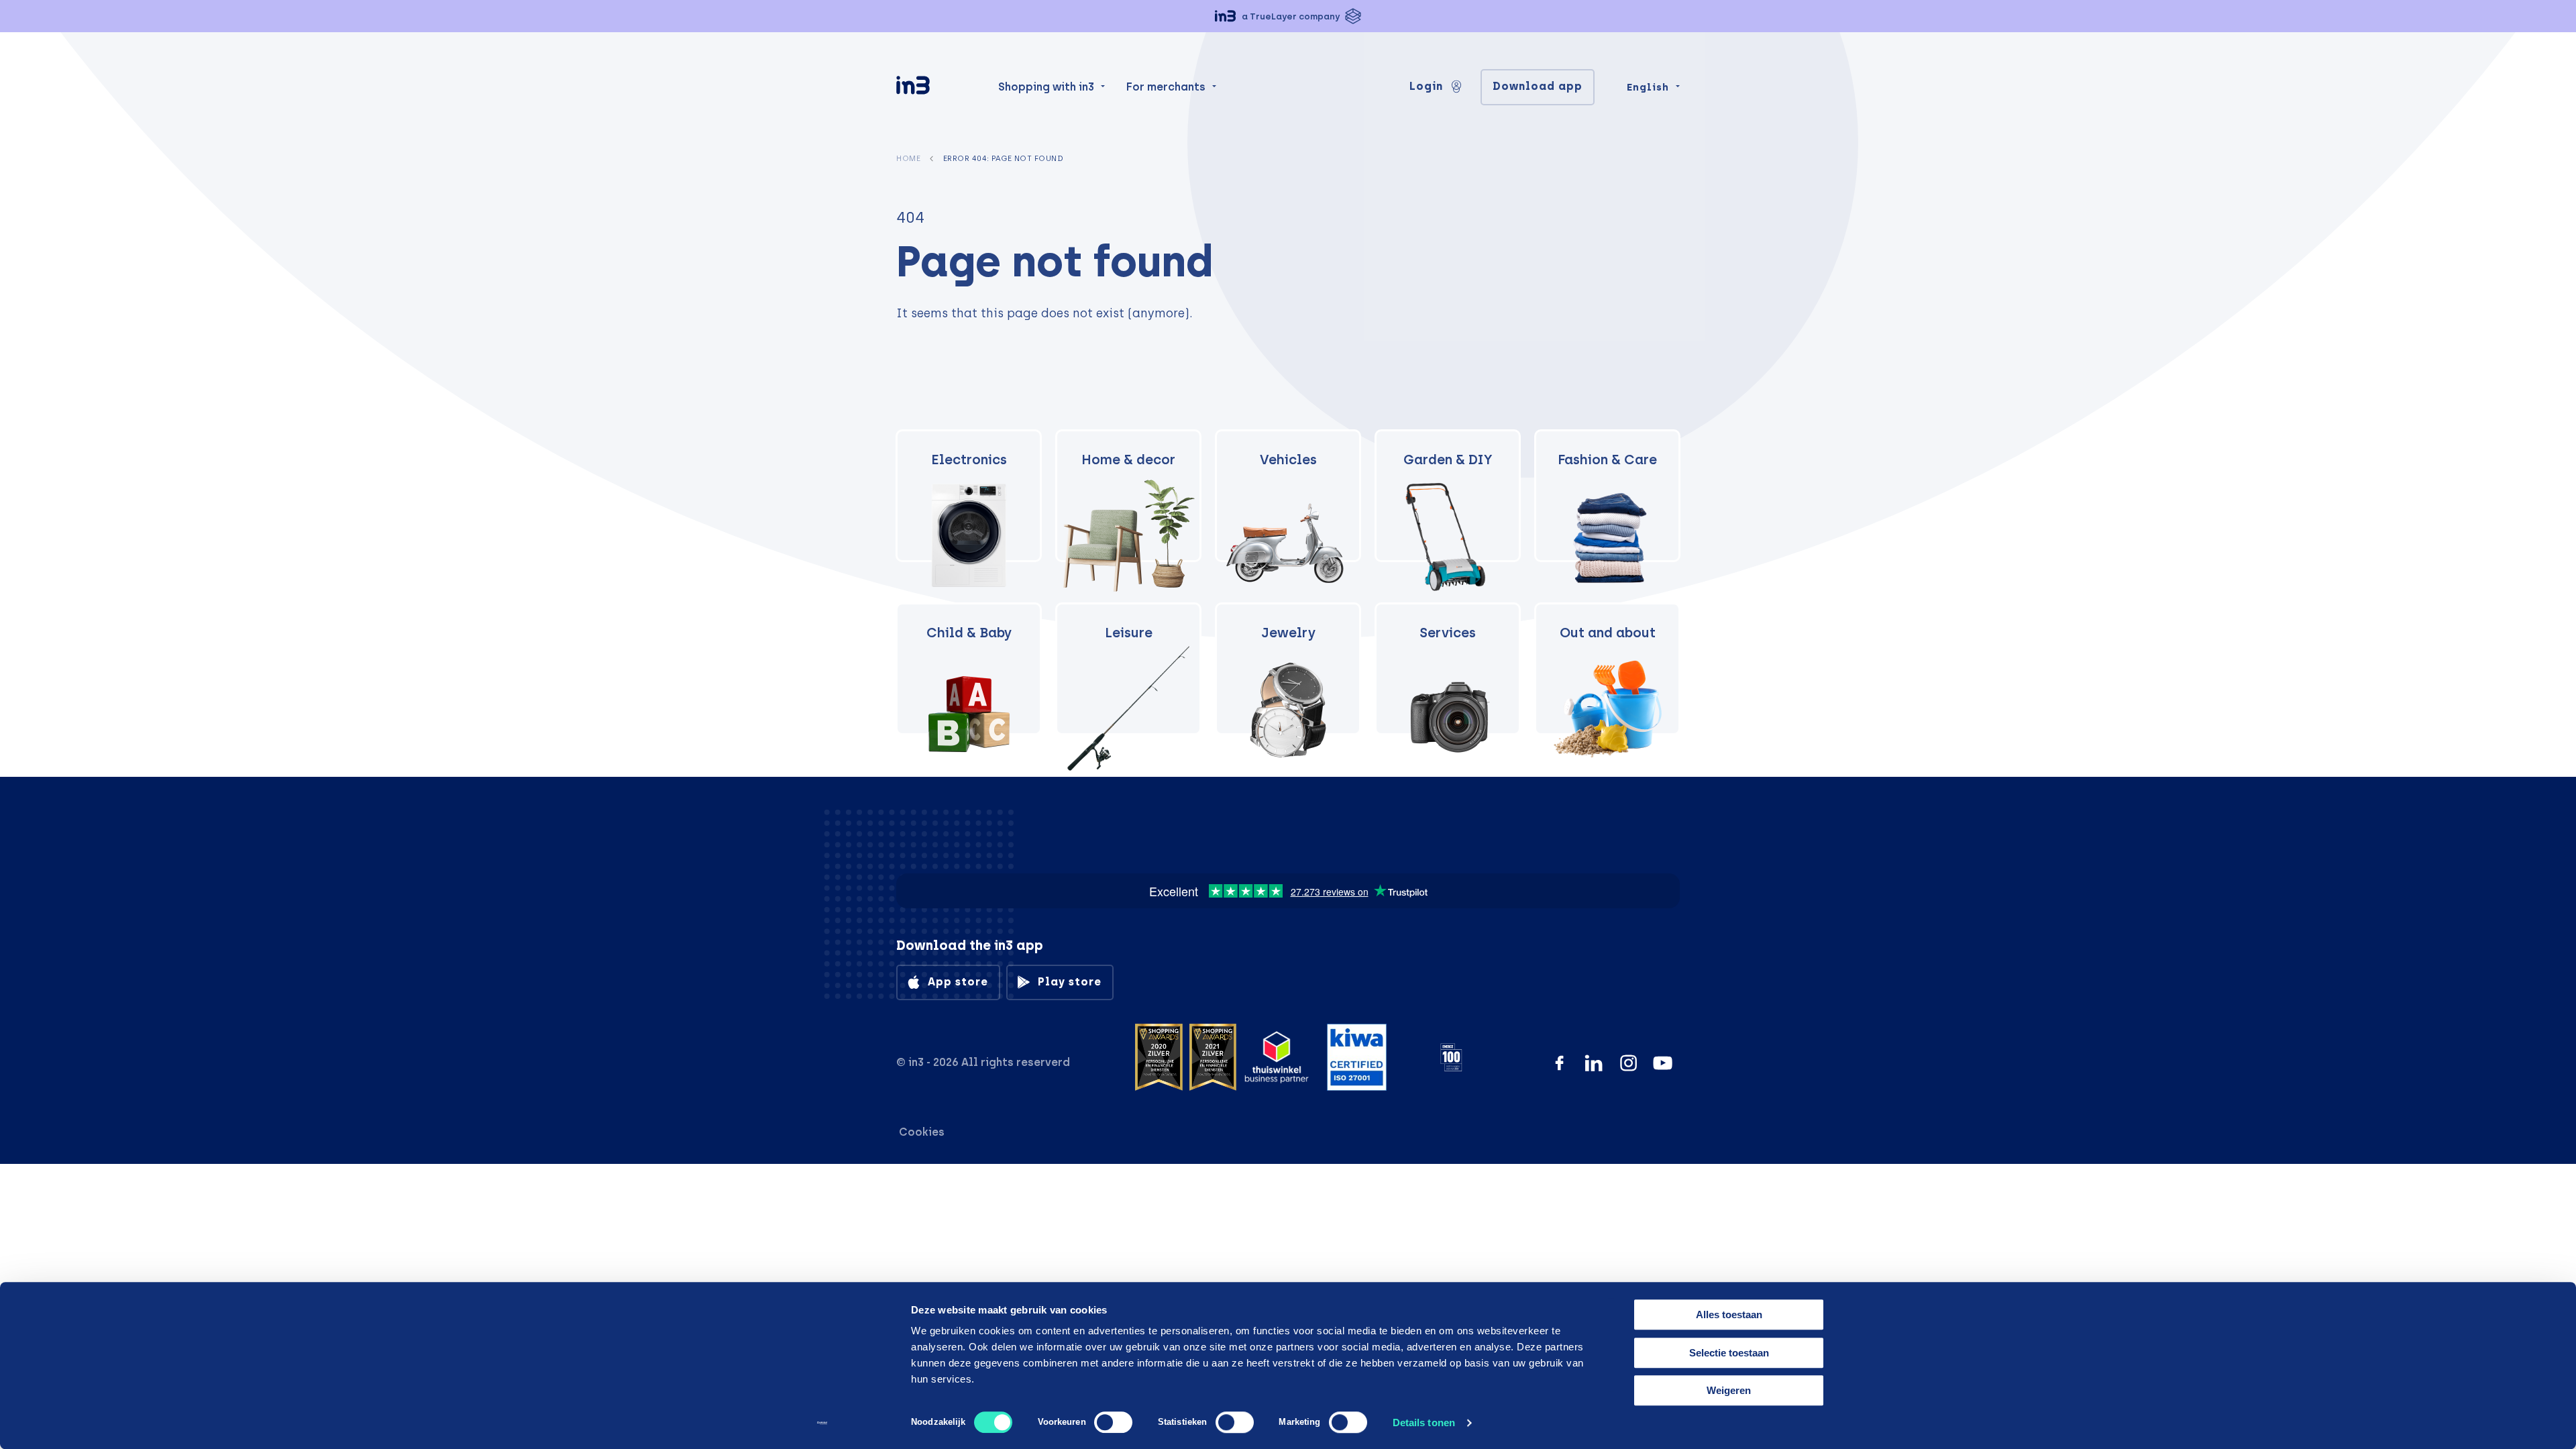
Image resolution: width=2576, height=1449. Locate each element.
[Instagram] (1628, 1063)
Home (908, 158)
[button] (1288, 16)
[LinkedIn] (1594, 1063)
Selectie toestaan (1729, 1353)
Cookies (922, 1132)
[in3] (936, 88)
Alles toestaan (1729, 1314)
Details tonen (1424, 1423)
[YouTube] (1663, 1063)
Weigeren (1729, 1390)
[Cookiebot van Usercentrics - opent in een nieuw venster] (822, 1423)
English (1648, 87)
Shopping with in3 (1046, 87)
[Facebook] (1559, 1063)
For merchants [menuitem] (1166, 87)
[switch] (1113, 1422)
